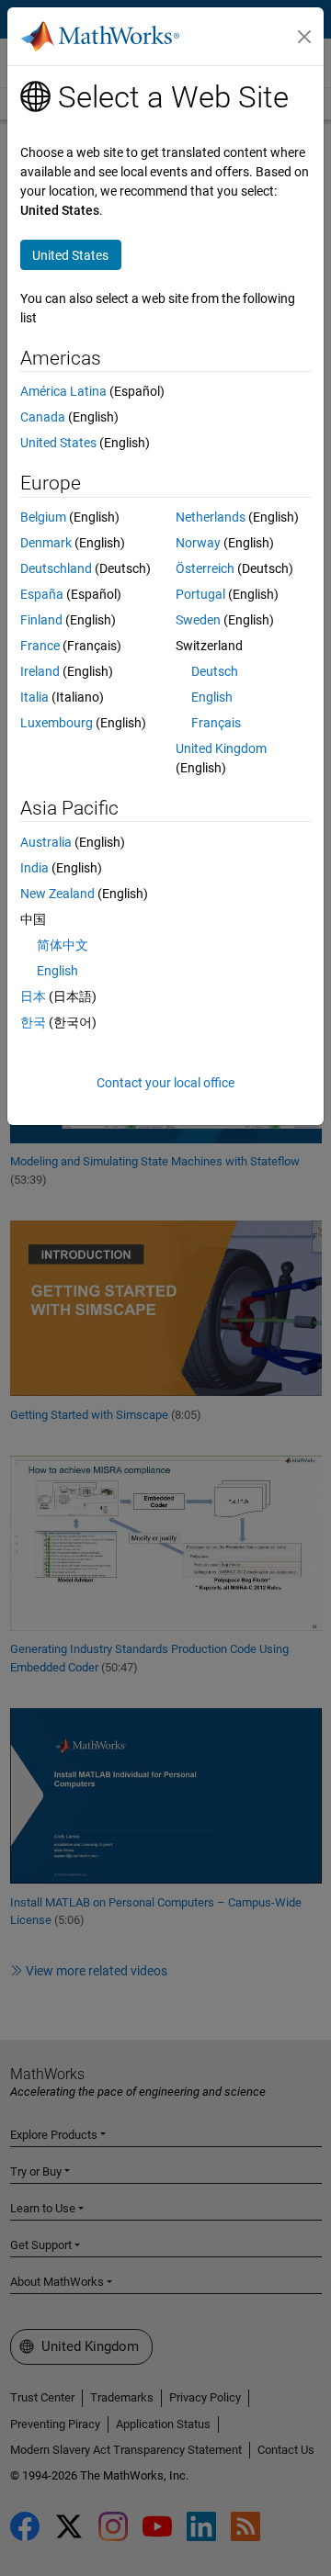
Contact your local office (165, 1083)
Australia (46, 842)
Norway (198, 543)
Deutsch (215, 671)
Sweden (198, 620)
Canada (43, 417)
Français (216, 723)
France (40, 646)
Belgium (43, 517)
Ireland (40, 671)
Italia (34, 697)
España (42, 594)
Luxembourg (57, 723)
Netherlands (211, 517)
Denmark (46, 543)
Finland (41, 620)
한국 (33, 1022)
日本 (33, 996)
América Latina (63, 391)
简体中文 (63, 945)
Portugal (200, 594)
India (34, 868)
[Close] (304, 37)
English (212, 697)
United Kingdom (221, 748)
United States (58, 443)
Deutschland (56, 568)
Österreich (205, 568)
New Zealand (57, 894)
